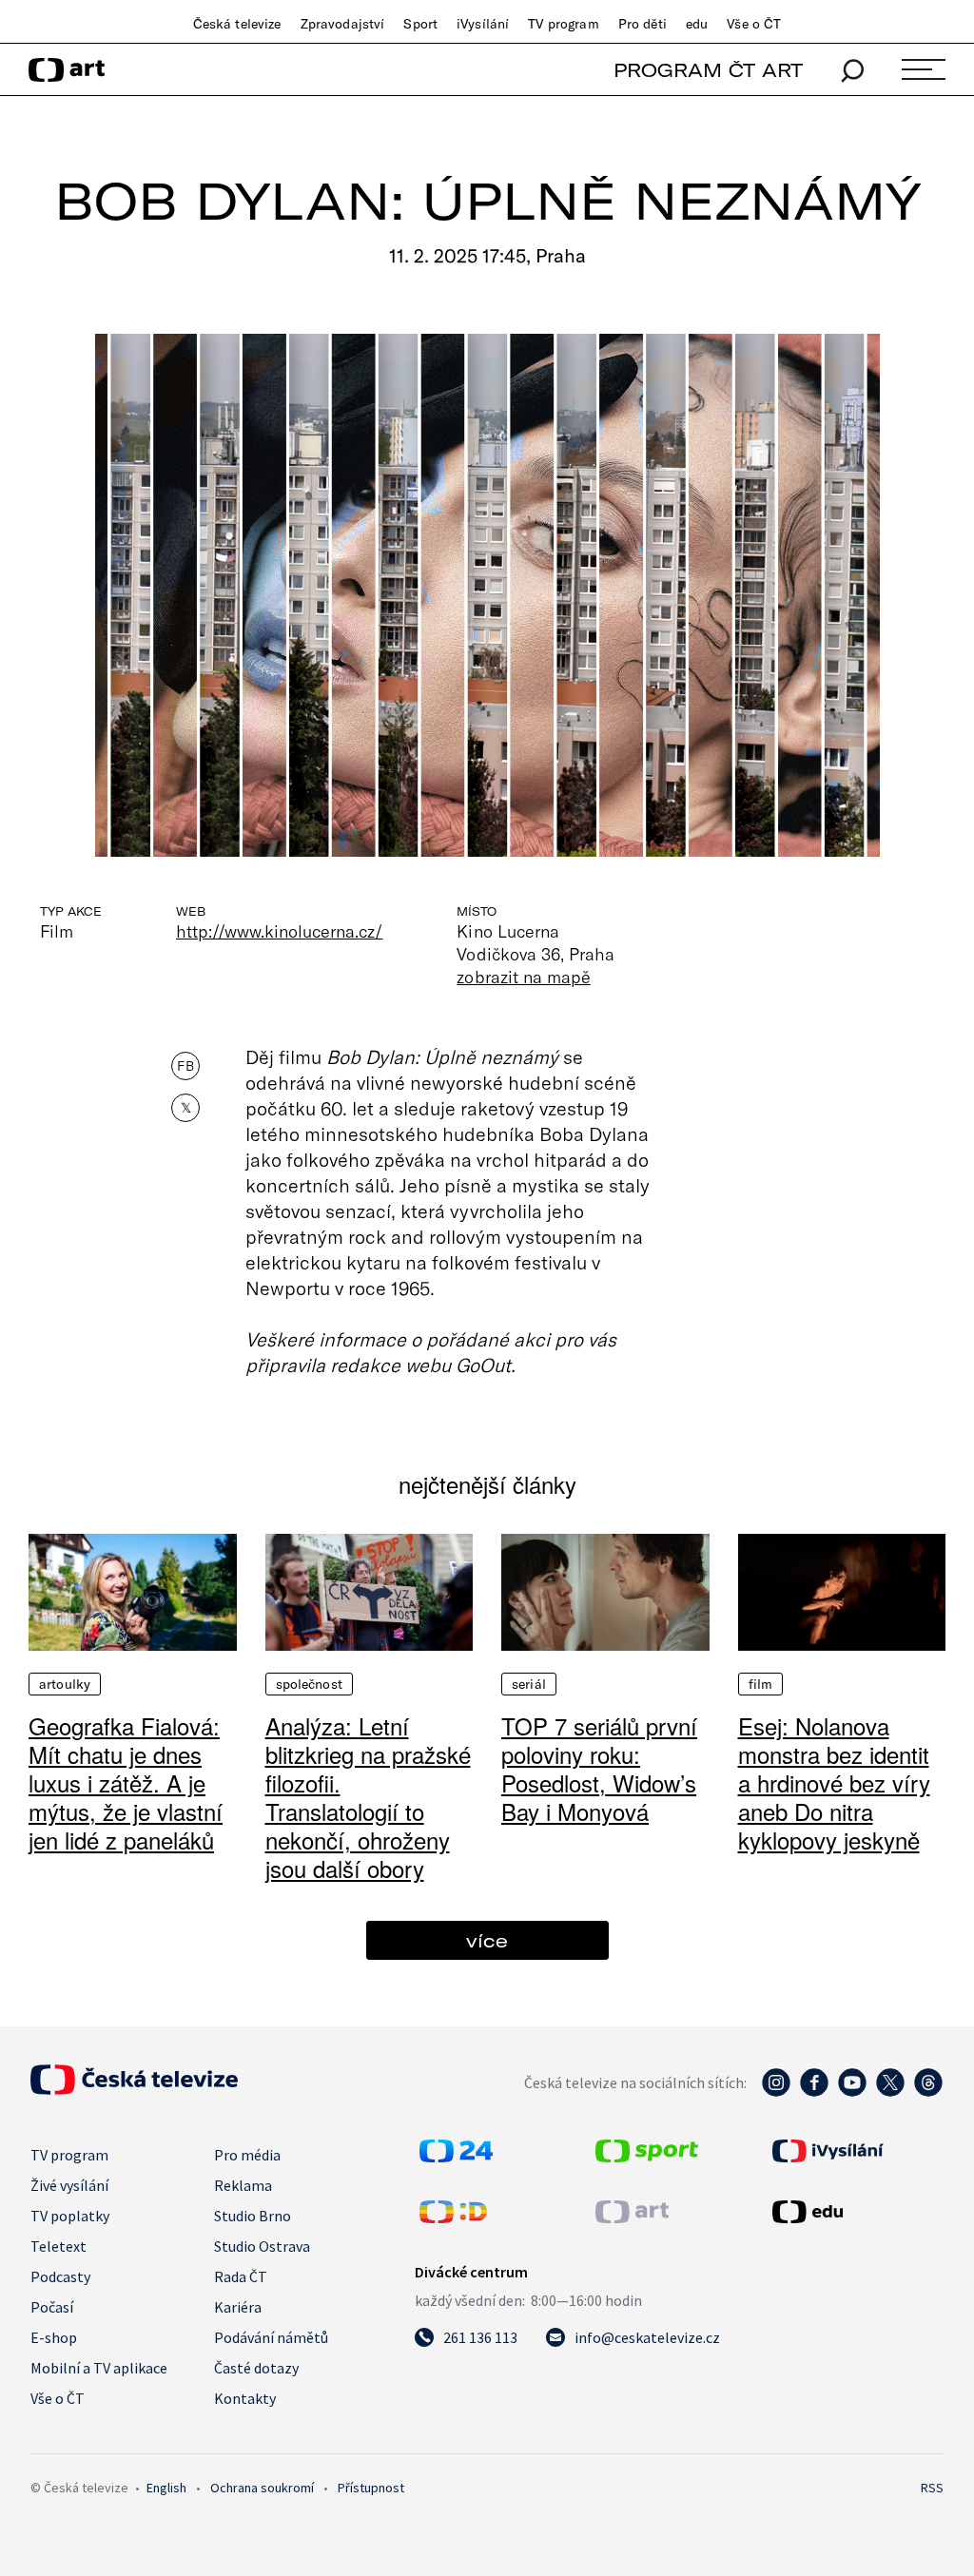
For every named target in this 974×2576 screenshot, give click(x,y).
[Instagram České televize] (776, 2092)
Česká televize (237, 24)
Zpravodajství (343, 24)
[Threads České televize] (928, 2092)
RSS (932, 2488)
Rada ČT (241, 2276)
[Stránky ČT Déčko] (453, 2218)
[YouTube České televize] (852, 2092)
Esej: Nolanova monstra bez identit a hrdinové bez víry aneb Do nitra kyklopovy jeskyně (834, 1782)
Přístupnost (371, 2488)
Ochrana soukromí (262, 2488)
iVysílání (483, 24)
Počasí (52, 2307)
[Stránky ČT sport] (647, 2157)
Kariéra (238, 2307)
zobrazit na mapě (523, 977)
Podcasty (60, 2276)
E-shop (54, 2337)
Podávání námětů (271, 2337)
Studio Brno (253, 2216)
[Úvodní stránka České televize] (134, 2089)
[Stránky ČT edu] (856, 2212)
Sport (420, 24)
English (166, 2488)
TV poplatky (70, 2216)
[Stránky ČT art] (632, 2218)
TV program (563, 24)
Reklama (243, 2185)
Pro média (247, 2155)
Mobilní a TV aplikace (99, 2368)
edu (697, 24)
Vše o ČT (754, 24)
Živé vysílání (69, 2185)
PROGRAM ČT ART (708, 70)
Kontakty (245, 2398)
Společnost (309, 1684)
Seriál (529, 1684)
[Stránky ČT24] (456, 2157)
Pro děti (643, 24)
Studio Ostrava (262, 2246)
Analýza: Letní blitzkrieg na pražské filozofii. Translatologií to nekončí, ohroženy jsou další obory (368, 1797)
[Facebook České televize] (814, 2092)
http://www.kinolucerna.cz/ (279, 931)
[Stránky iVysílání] (856, 2151)
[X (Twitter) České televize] (890, 2092)
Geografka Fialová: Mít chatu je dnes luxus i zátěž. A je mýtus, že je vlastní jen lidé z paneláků (126, 1782)
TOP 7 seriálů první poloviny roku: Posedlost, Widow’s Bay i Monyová (599, 1768)
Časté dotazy (256, 2368)
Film (761, 1684)
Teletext (58, 2246)
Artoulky (65, 1684)
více (487, 1940)
